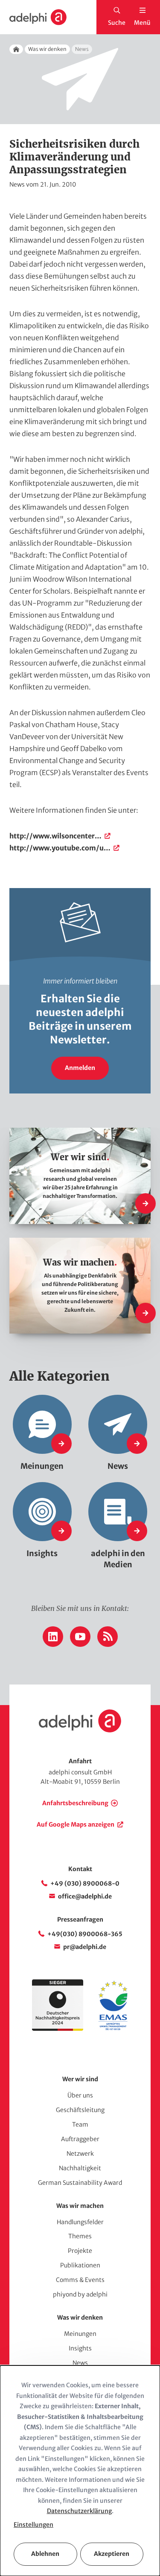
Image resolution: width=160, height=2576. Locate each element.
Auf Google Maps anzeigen (76, 1824)
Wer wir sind (80, 2079)
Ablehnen (45, 2554)
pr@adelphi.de (85, 1947)
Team (80, 2124)
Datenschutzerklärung (79, 2511)
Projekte (80, 2251)
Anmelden (80, 1068)
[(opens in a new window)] (113, 2029)
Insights (80, 2348)
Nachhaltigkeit (80, 2168)
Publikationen (80, 2265)
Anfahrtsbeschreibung (75, 1803)
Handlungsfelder (80, 2222)
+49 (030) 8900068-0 (85, 1884)
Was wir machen (80, 2206)
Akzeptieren (112, 2554)
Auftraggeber (80, 2139)
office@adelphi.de (85, 1896)
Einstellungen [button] (33, 2525)
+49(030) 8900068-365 (85, 1934)
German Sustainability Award (80, 2183)
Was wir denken (47, 49)
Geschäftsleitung (80, 2110)
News (80, 2363)
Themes (80, 2236)
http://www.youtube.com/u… (60, 848)
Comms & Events (80, 2280)
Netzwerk (80, 2154)
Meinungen (80, 2334)
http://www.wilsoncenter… (55, 836)
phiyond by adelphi (80, 2294)
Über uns (80, 2095)
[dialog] (80, 2471)
